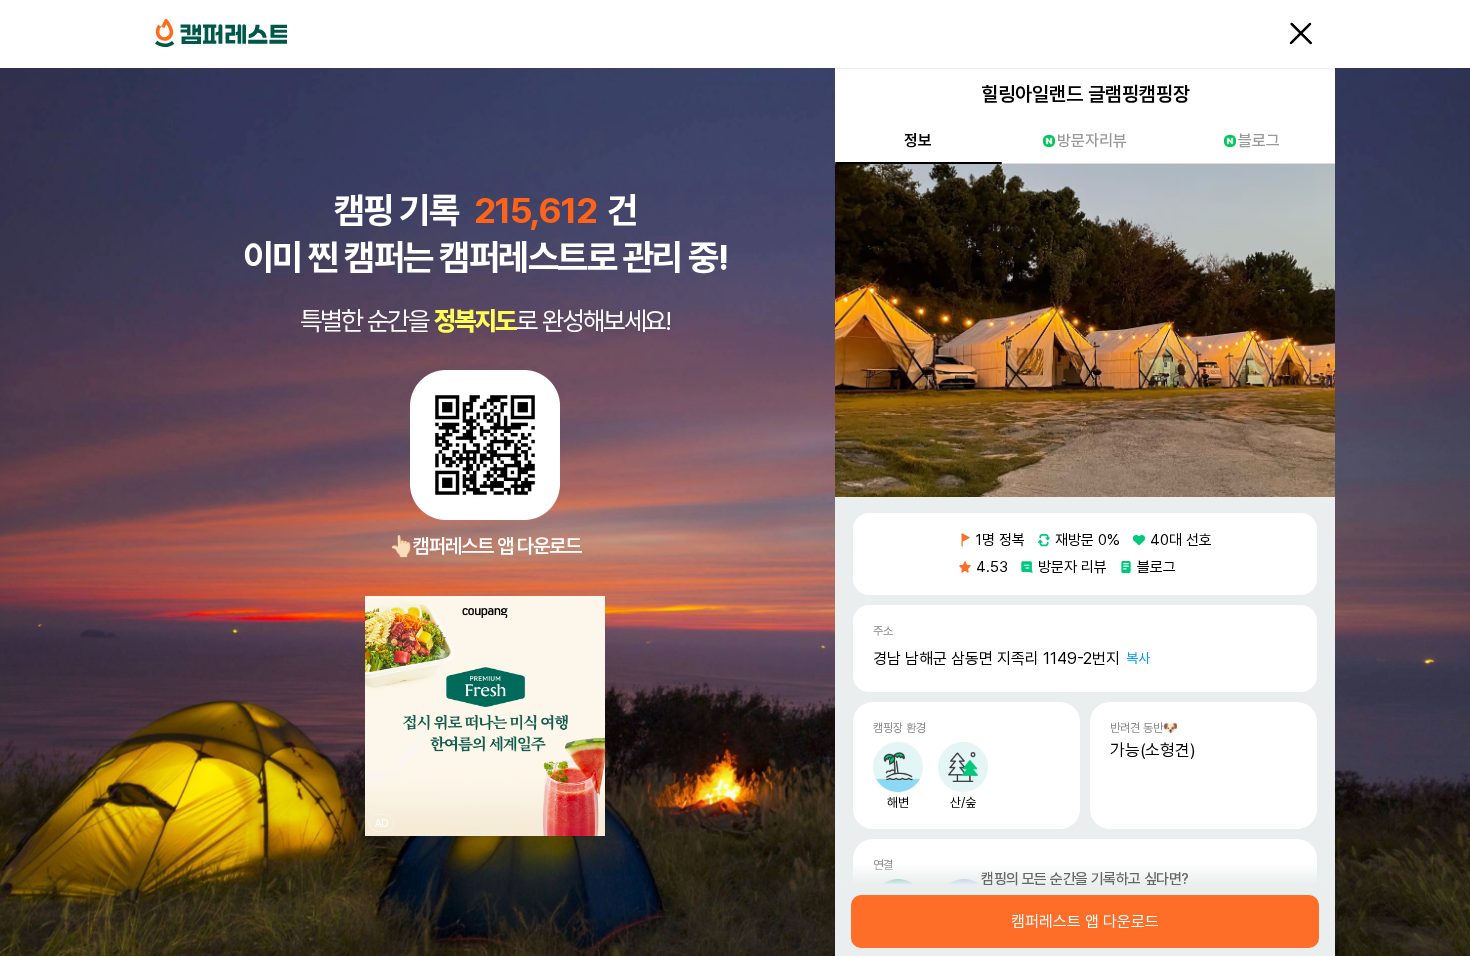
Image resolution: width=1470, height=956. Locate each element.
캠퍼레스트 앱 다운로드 (1085, 922)
